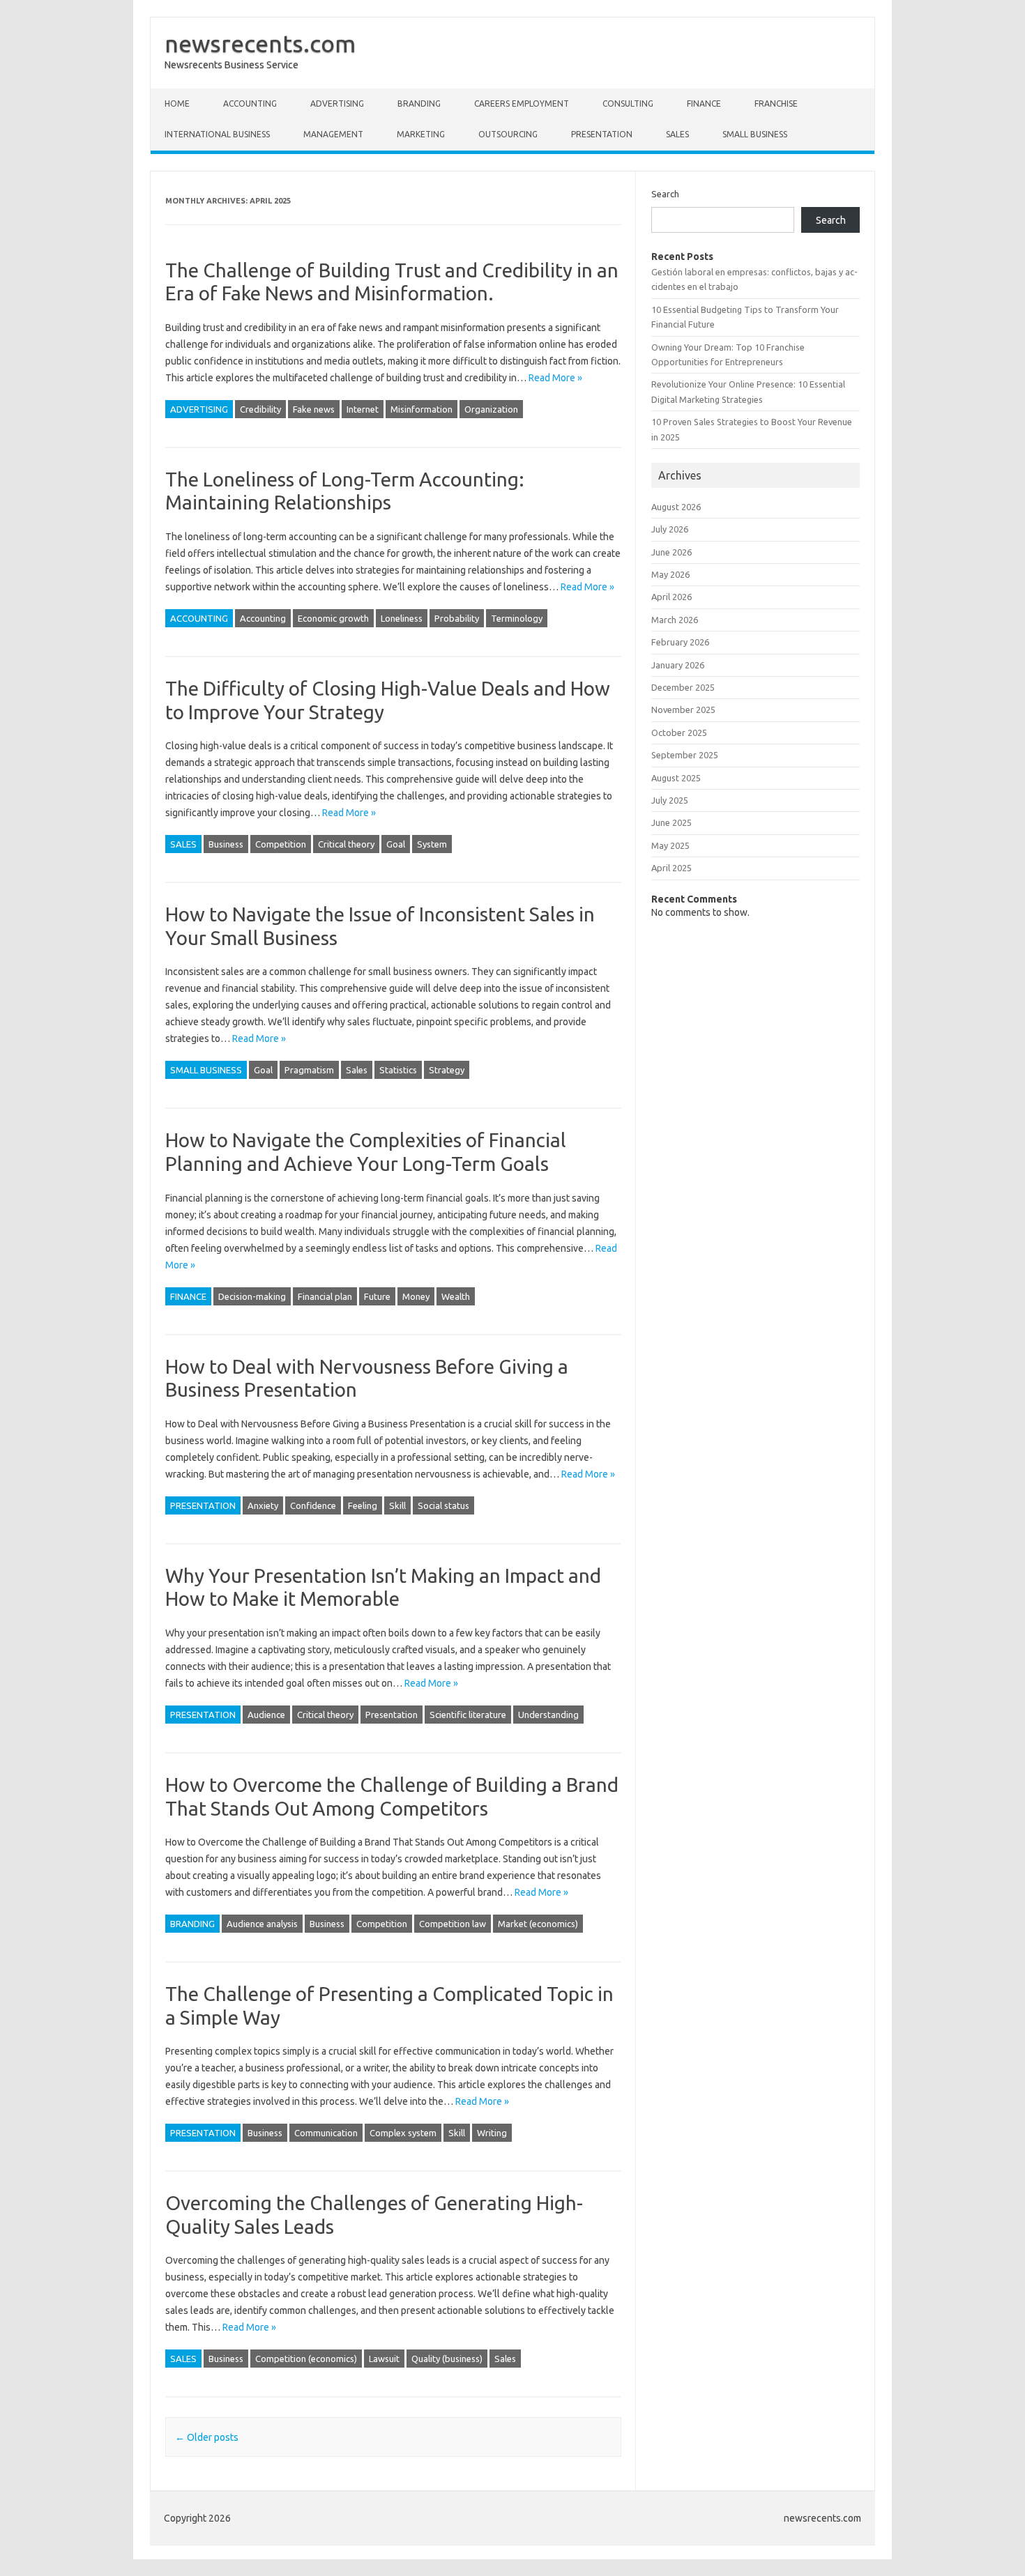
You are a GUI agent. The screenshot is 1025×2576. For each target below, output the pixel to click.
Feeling (363, 1505)
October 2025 (679, 733)
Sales (357, 1070)
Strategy (447, 1070)
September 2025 (685, 755)
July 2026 (670, 529)
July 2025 (670, 800)
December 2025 (683, 687)
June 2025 (671, 822)
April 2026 (671, 597)
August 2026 (676, 507)
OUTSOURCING (508, 134)
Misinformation (422, 409)
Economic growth (333, 618)
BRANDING (419, 103)
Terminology (517, 618)
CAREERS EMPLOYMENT (522, 103)
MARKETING (421, 134)
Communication (326, 2133)
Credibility (260, 409)
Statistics (398, 1070)
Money (416, 1296)
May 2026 (670, 574)
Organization (491, 409)
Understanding (548, 1715)
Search (665, 194)
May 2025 (670, 845)
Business (226, 844)
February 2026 (680, 642)
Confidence (313, 1505)
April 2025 (671, 868)
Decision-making (252, 1296)
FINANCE (704, 103)
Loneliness (402, 618)
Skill (397, 1505)
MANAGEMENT (333, 134)
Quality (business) (447, 2359)
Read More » (555, 378)
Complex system (403, 2133)
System (432, 844)
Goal (396, 844)
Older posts (207, 2437)
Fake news (314, 409)
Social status (443, 1505)
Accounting (263, 618)
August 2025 (676, 778)
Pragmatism (309, 1070)
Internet (363, 409)
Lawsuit (384, 2359)
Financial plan (325, 1296)
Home (177, 103)
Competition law (453, 1924)
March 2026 (675, 620)
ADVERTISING (337, 103)
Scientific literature (468, 1715)
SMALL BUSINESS (755, 134)
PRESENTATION (602, 134)
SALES (677, 134)
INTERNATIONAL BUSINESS (217, 134)
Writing (492, 2133)
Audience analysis (262, 1924)
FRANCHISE (776, 103)
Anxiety (263, 1505)
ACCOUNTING (250, 103)
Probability (457, 618)
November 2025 (683, 710)
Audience (266, 1715)
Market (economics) (538, 1924)
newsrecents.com (260, 43)
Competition (281, 844)
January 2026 (678, 665)
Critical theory (346, 844)
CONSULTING (628, 103)
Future (377, 1296)
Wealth (456, 1296)
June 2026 (671, 552)
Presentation (392, 1715)
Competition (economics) (306, 2359)
